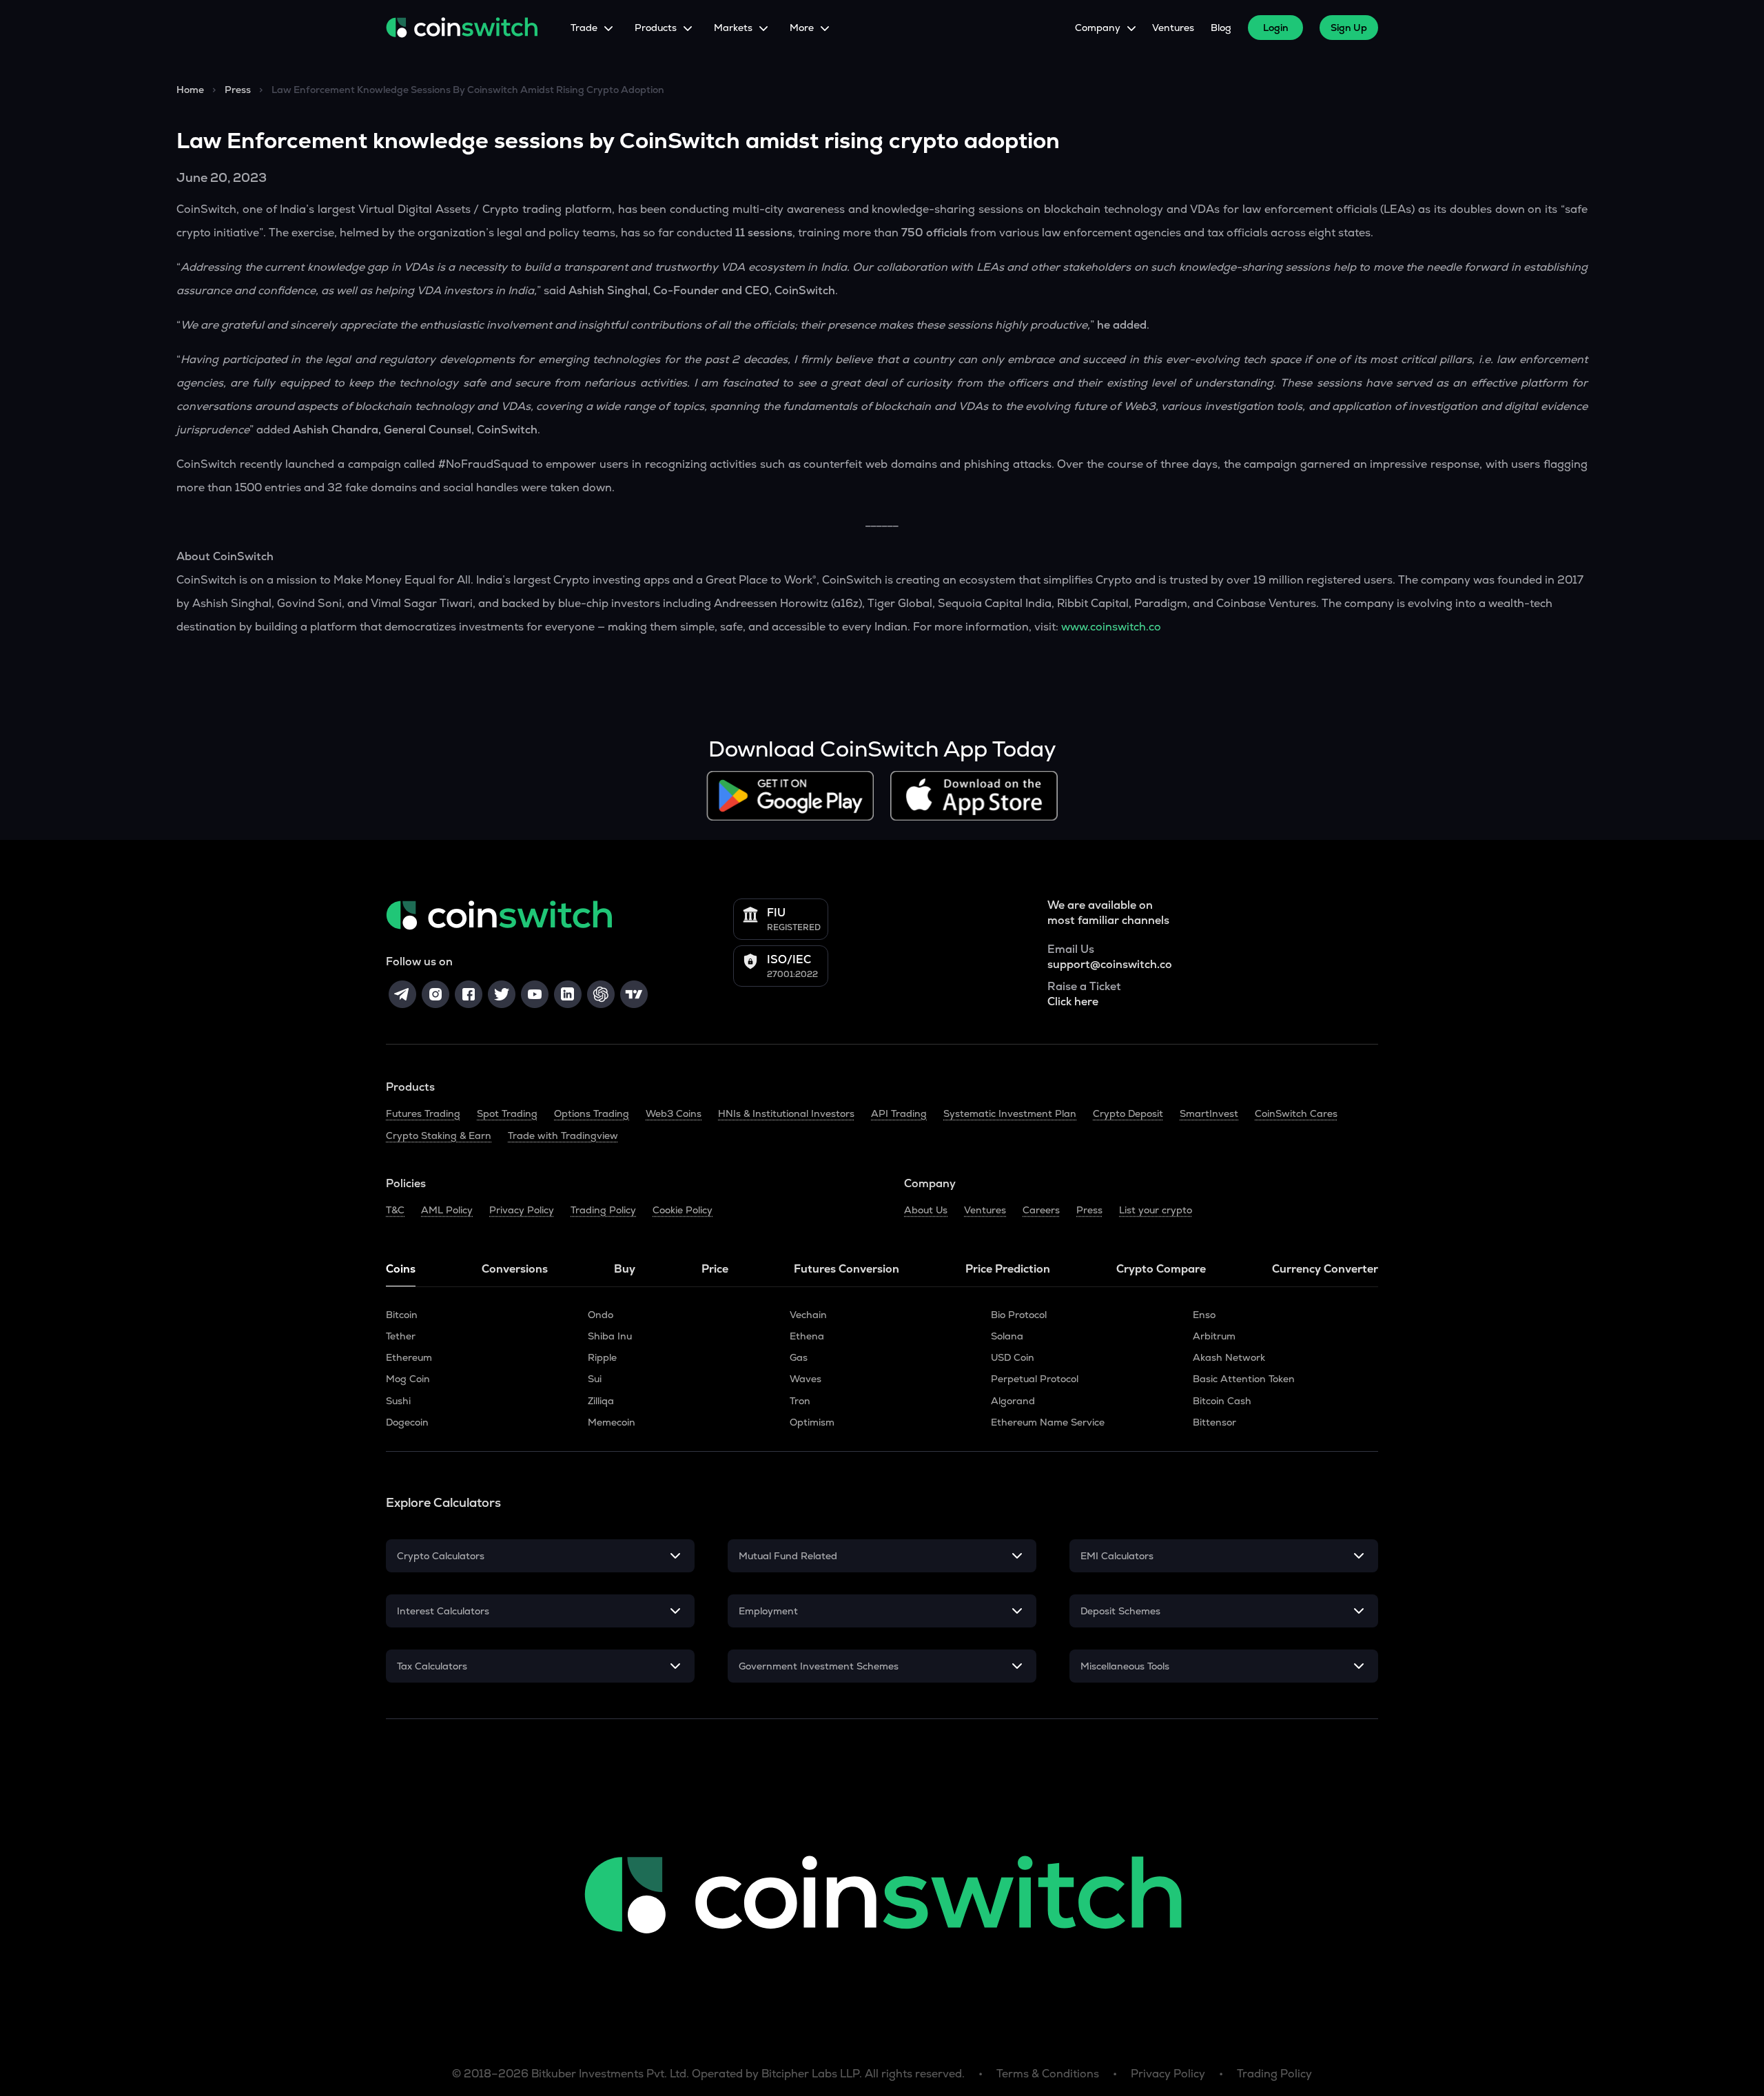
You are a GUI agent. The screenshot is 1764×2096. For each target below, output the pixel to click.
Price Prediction (1008, 1269)
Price (715, 1269)
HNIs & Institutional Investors (786, 1113)
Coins (401, 1269)
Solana (1007, 1336)
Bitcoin (402, 1315)
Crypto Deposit (1128, 1113)
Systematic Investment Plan (1010, 1113)
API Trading (899, 1113)
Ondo (601, 1315)
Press (238, 90)
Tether (401, 1336)
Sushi (398, 1401)
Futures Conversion (847, 1269)
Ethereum (409, 1357)
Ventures (1173, 28)
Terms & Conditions (1048, 2074)
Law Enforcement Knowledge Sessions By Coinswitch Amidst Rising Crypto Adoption (468, 90)
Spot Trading (507, 1113)
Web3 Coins (674, 1113)
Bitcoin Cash (1222, 1401)
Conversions (515, 1269)
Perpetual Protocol (1035, 1379)
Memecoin (612, 1422)
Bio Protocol (1019, 1315)
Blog (1221, 28)
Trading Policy (603, 1210)
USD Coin (1013, 1357)
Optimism (812, 1422)
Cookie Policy (683, 1210)
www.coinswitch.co (1111, 627)
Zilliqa (601, 1401)
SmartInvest (1209, 1113)
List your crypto (1156, 1210)
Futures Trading (423, 1113)
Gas (799, 1357)
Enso (1204, 1315)
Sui (595, 1379)
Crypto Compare (1161, 1269)
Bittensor (1214, 1422)
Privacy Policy (522, 1210)
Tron (800, 1401)
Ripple (602, 1357)
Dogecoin (407, 1422)
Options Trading (592, 1113)
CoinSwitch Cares (1296, 1113)
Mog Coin (408, 1379)
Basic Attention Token (1244, 1379)
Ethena (807, 1336)
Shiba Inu (610, 1336)
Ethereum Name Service (1048, 1422)
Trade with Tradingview (563, 1136)
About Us (926, 1210)
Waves (806, 1379)
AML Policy (447, 1210)
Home (190, 90)
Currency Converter (1325, 1269)
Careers (1041, 1210)
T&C (395, 1210)
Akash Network (1229, 1357)
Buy (625, 1269)
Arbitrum (1214, 1336)
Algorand (1013, 1401)
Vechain (808, 1315)
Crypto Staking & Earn (439, 1136)
